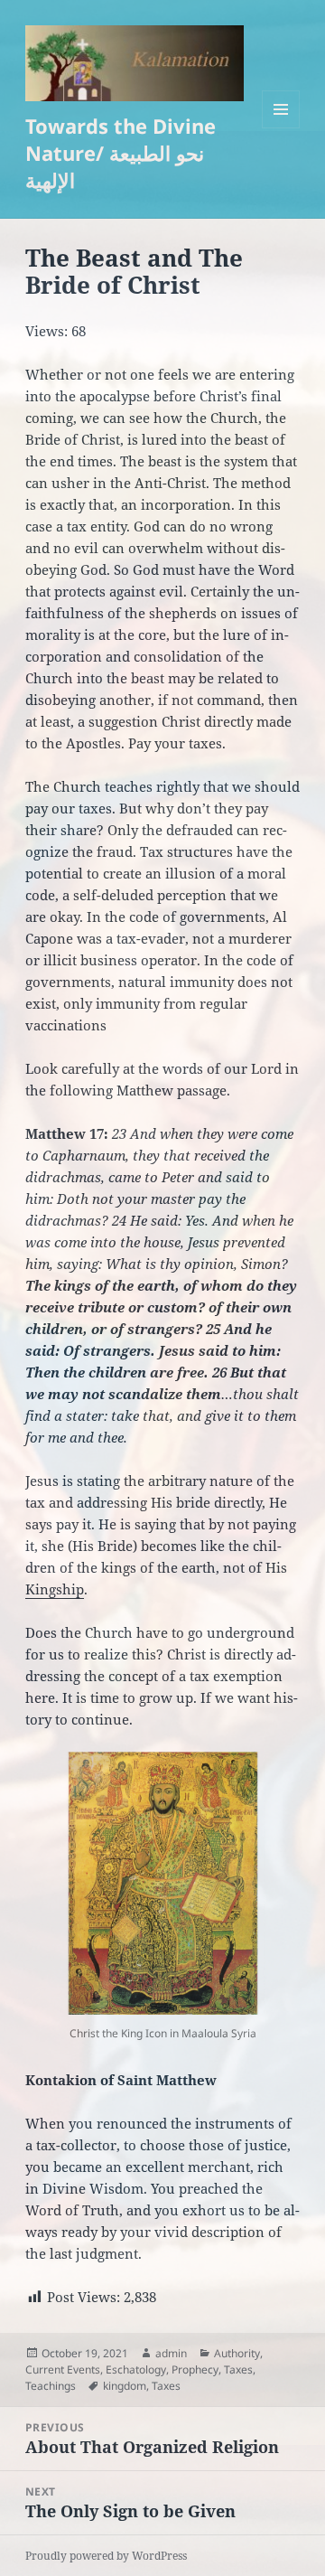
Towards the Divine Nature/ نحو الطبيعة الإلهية (121, 153)
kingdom (125, 2386)
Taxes (238, 2369)
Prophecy (195, 2369)
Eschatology (136, 2369)
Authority (237, 2353)
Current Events (63, 2369)
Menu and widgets (281, 128)
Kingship (55, 1589)
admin (171, 2353)
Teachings (51, 2386)
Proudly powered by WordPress (106, 2556)
